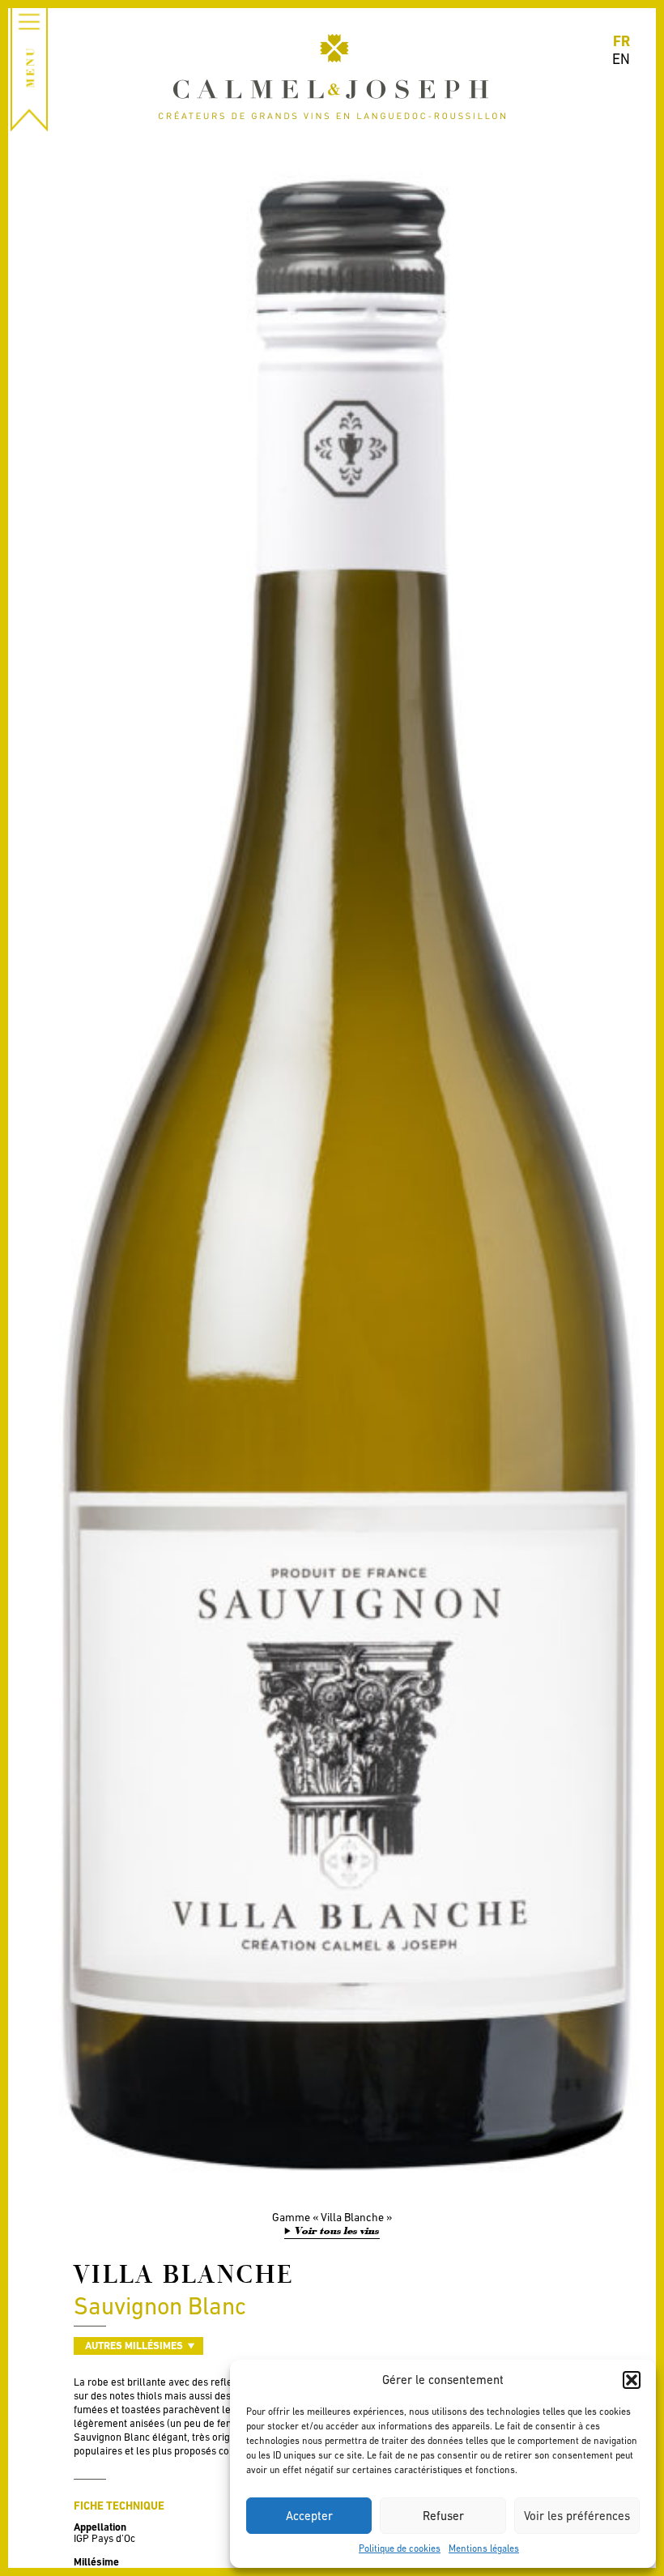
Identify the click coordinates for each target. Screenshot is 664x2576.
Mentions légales (484, 2548)
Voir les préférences (577, 2516)
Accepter (309, 2516)
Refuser (443, 2516)
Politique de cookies (400, 2548)
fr (621, 41)
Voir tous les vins (337, 2231)
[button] (632, 2380)
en (621, 59)
